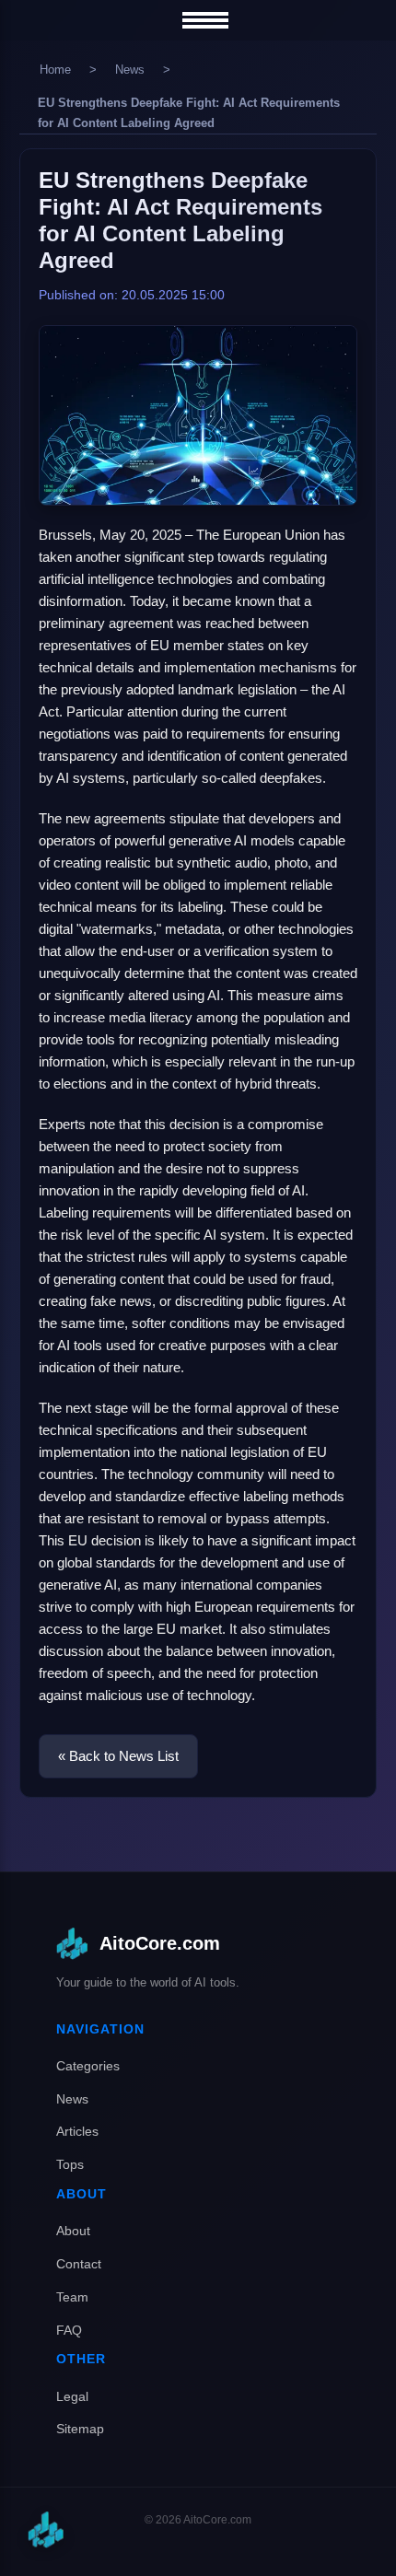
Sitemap (80, 2429)
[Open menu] (205, 20)
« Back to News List (118, 1756)
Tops (70, 2164)
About (73, 2231)
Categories (88, 2066)
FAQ (69, 2330)
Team (72, 2297)
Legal (72, 2396)
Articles (77, 2131)
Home (55, 70)
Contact (79, 2264)
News (130, 70)
